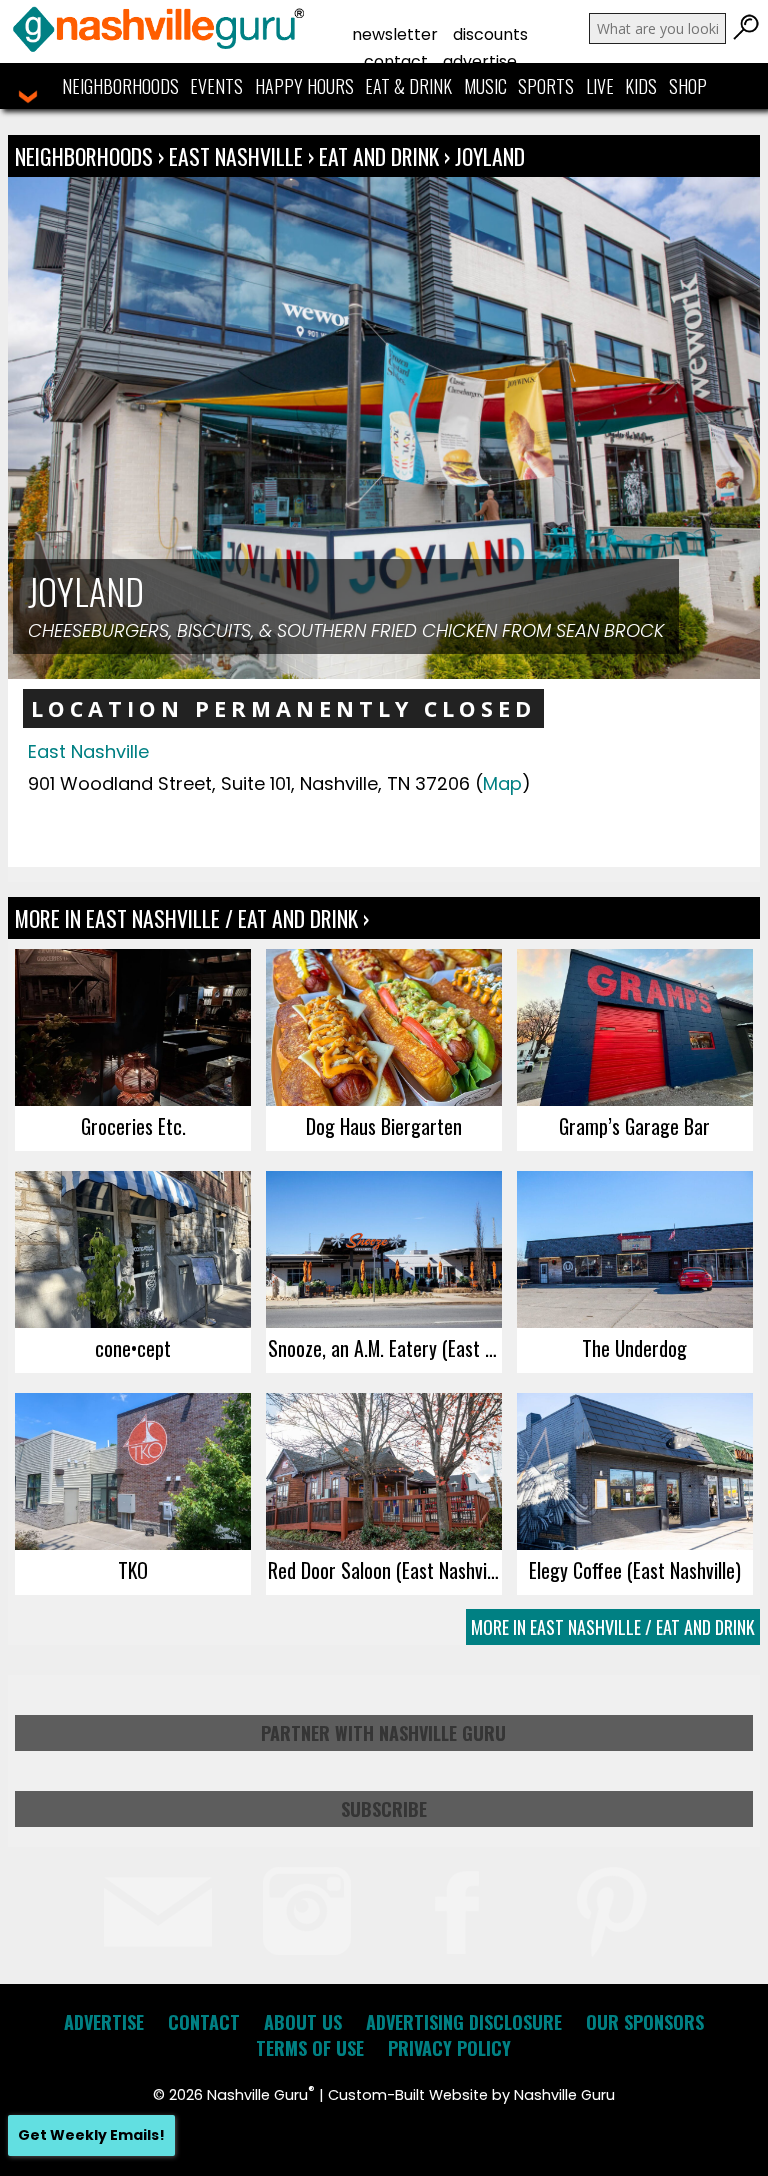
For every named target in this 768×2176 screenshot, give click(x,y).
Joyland (490, 156)
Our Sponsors (645, 2022)
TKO (133, 1570)
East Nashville (238, 156)
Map (502, 783)
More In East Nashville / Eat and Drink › (192, 918)
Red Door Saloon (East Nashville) (384, 1570)
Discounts (490, 34)
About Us (303, 2022)
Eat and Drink (379, 156)
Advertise (480, 61)
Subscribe (384, 1809)
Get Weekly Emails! (91, 2135)
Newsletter (395, 34)
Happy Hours (304, 86)
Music (485, 86)
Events (216, 86)
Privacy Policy (449, 2048)
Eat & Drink (408, 86)
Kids (641, 86)
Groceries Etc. (133, 1126)
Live (600, 86)
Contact (396, 61)
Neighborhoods (120, 86)
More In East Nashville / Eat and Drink (613, 1627)
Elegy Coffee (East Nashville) (635, 1570)
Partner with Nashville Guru (383, 1733)
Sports (546, 86)
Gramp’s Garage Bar (634, 1126)
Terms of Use (310, 2048)
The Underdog (634, 1348)
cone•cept (133, 1348)
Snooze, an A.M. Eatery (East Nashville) (384, 1348)
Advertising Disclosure (464, 2022)
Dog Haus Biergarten (384, 1126)
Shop (688, 86)
